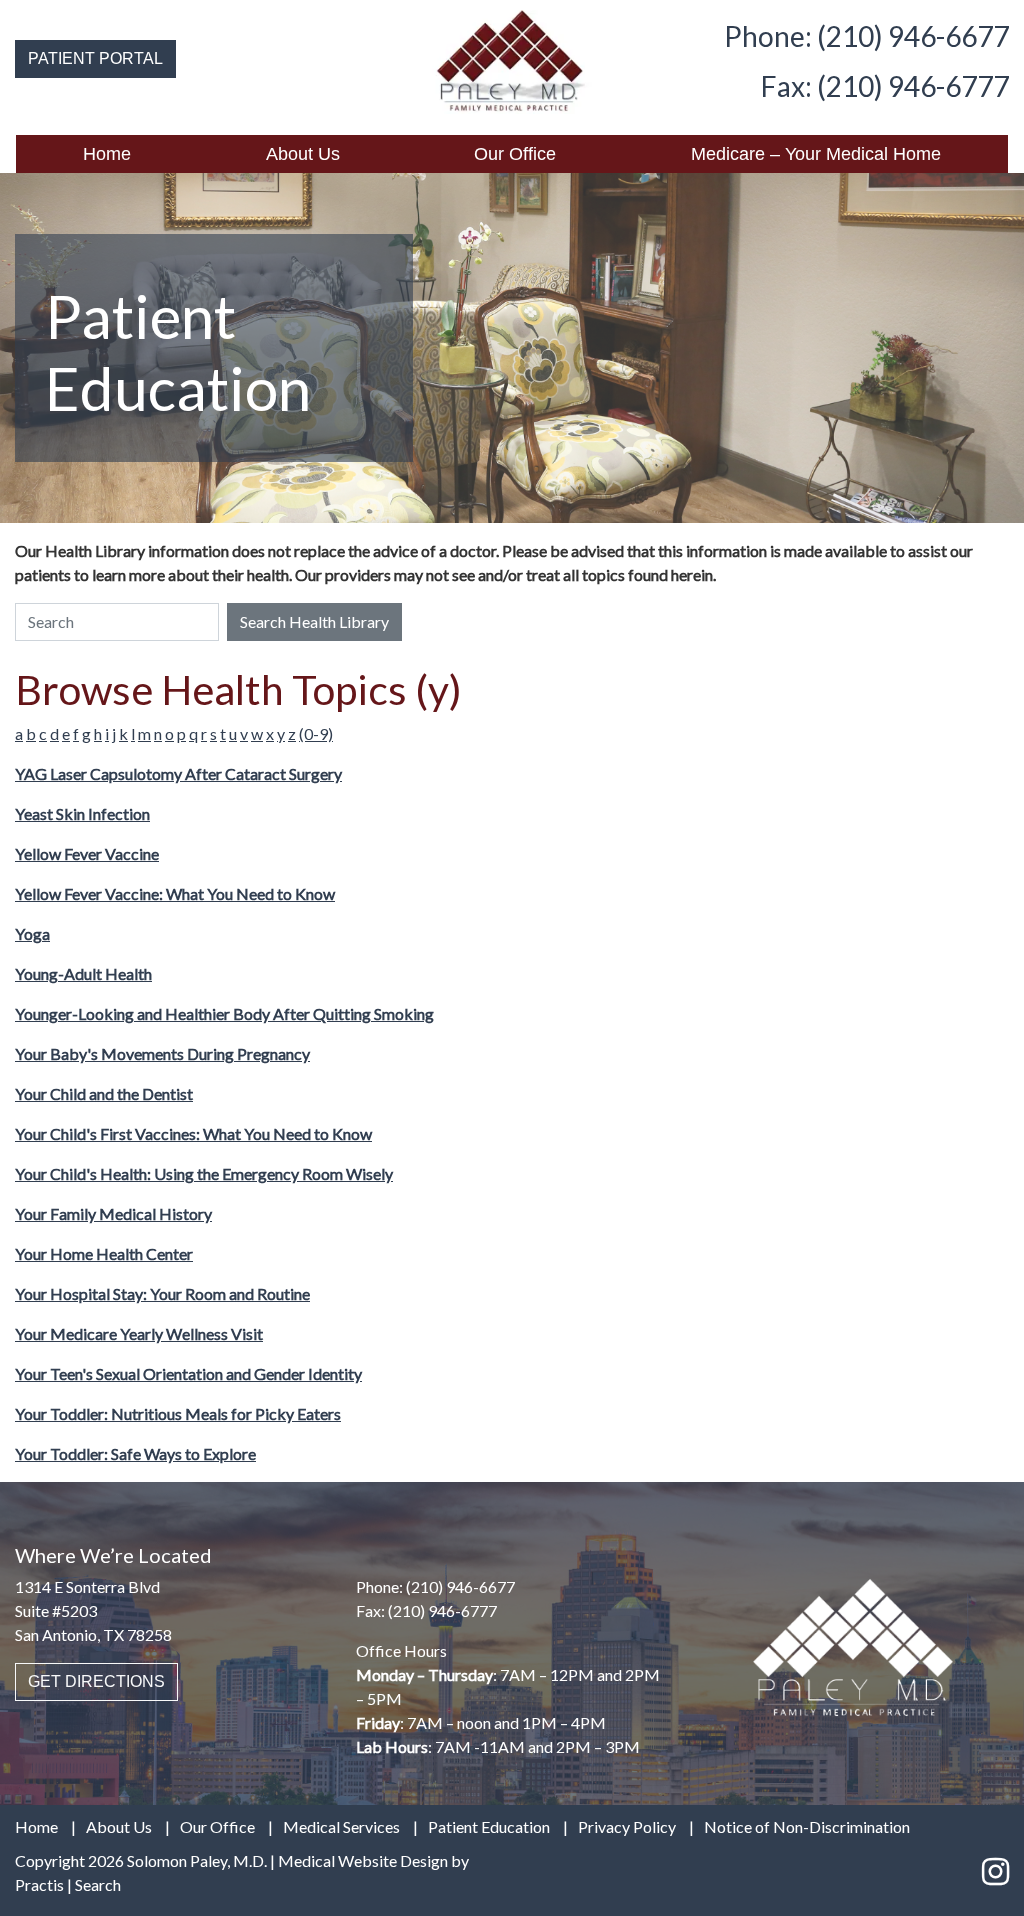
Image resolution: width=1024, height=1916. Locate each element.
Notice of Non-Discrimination (807, 1827)
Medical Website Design (363, 1860)
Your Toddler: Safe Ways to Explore (135, 1453)
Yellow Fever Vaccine (87, 853)
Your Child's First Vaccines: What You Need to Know (193, 1133)
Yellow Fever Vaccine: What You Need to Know (175, 893)
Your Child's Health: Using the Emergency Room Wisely (204, 1173)
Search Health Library (314, 621)
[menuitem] (107, 154)
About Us (303, 154)
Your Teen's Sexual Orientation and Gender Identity (188, 1373)
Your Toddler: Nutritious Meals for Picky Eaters (178, 1413)
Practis (39, 1884)
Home (107, 154)
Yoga (32, 933)
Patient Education (489, 1827)
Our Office (515, 154)
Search (98, 1884)
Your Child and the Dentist (104, 1093)
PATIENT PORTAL (95, 58)
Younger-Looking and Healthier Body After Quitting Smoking (224, 1013)
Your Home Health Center (104, 1253)
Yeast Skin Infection (82, 813)
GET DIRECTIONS (96, 1681)
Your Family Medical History (113, 1213)
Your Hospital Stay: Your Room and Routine (162, 1293)
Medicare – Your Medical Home (816, 154)
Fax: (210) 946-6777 (885, 86)
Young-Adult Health (83, 973)
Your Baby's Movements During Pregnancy (162, 1053)
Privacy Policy (627, 1827)
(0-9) (316, 733)
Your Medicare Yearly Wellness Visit (139, 1333)
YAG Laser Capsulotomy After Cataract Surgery (178, 773)
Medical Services (341, 1827)
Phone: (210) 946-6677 (866, 36)
